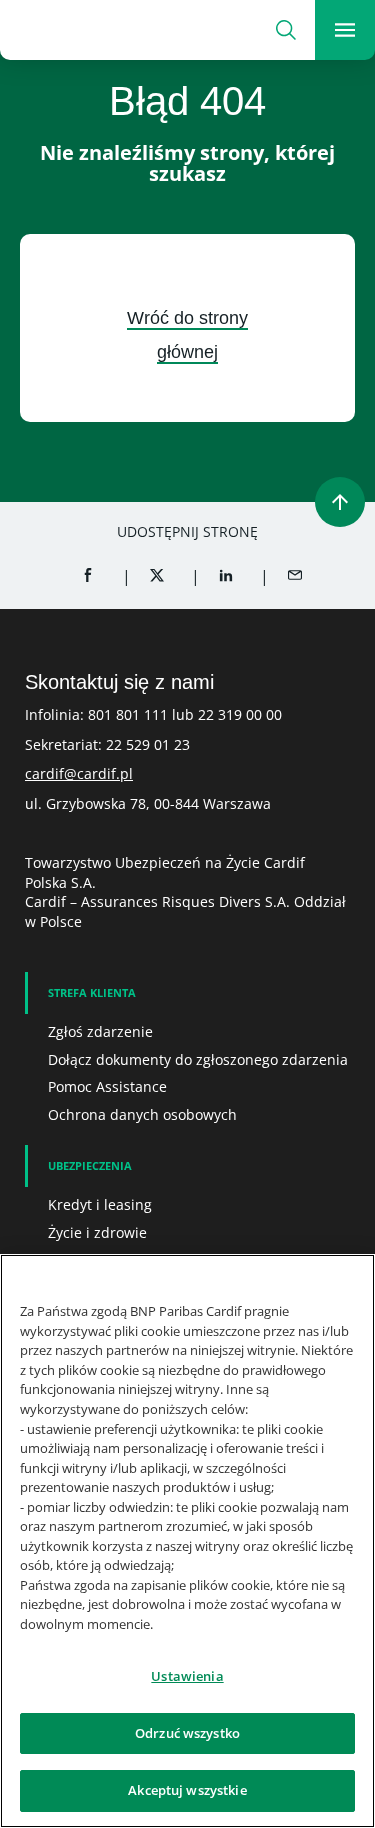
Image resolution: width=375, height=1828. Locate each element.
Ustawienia (187, 1676)
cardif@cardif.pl (79, 773)
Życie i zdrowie (97, 1232)
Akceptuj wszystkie (187, 1790)
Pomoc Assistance (107, 1086)
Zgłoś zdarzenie (100, 1031)
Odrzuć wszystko (187, 1733)
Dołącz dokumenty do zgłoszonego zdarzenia (198, 1059)
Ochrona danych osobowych (142, 1114)
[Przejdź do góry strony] (340, 502)
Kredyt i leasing (100, 1204)
